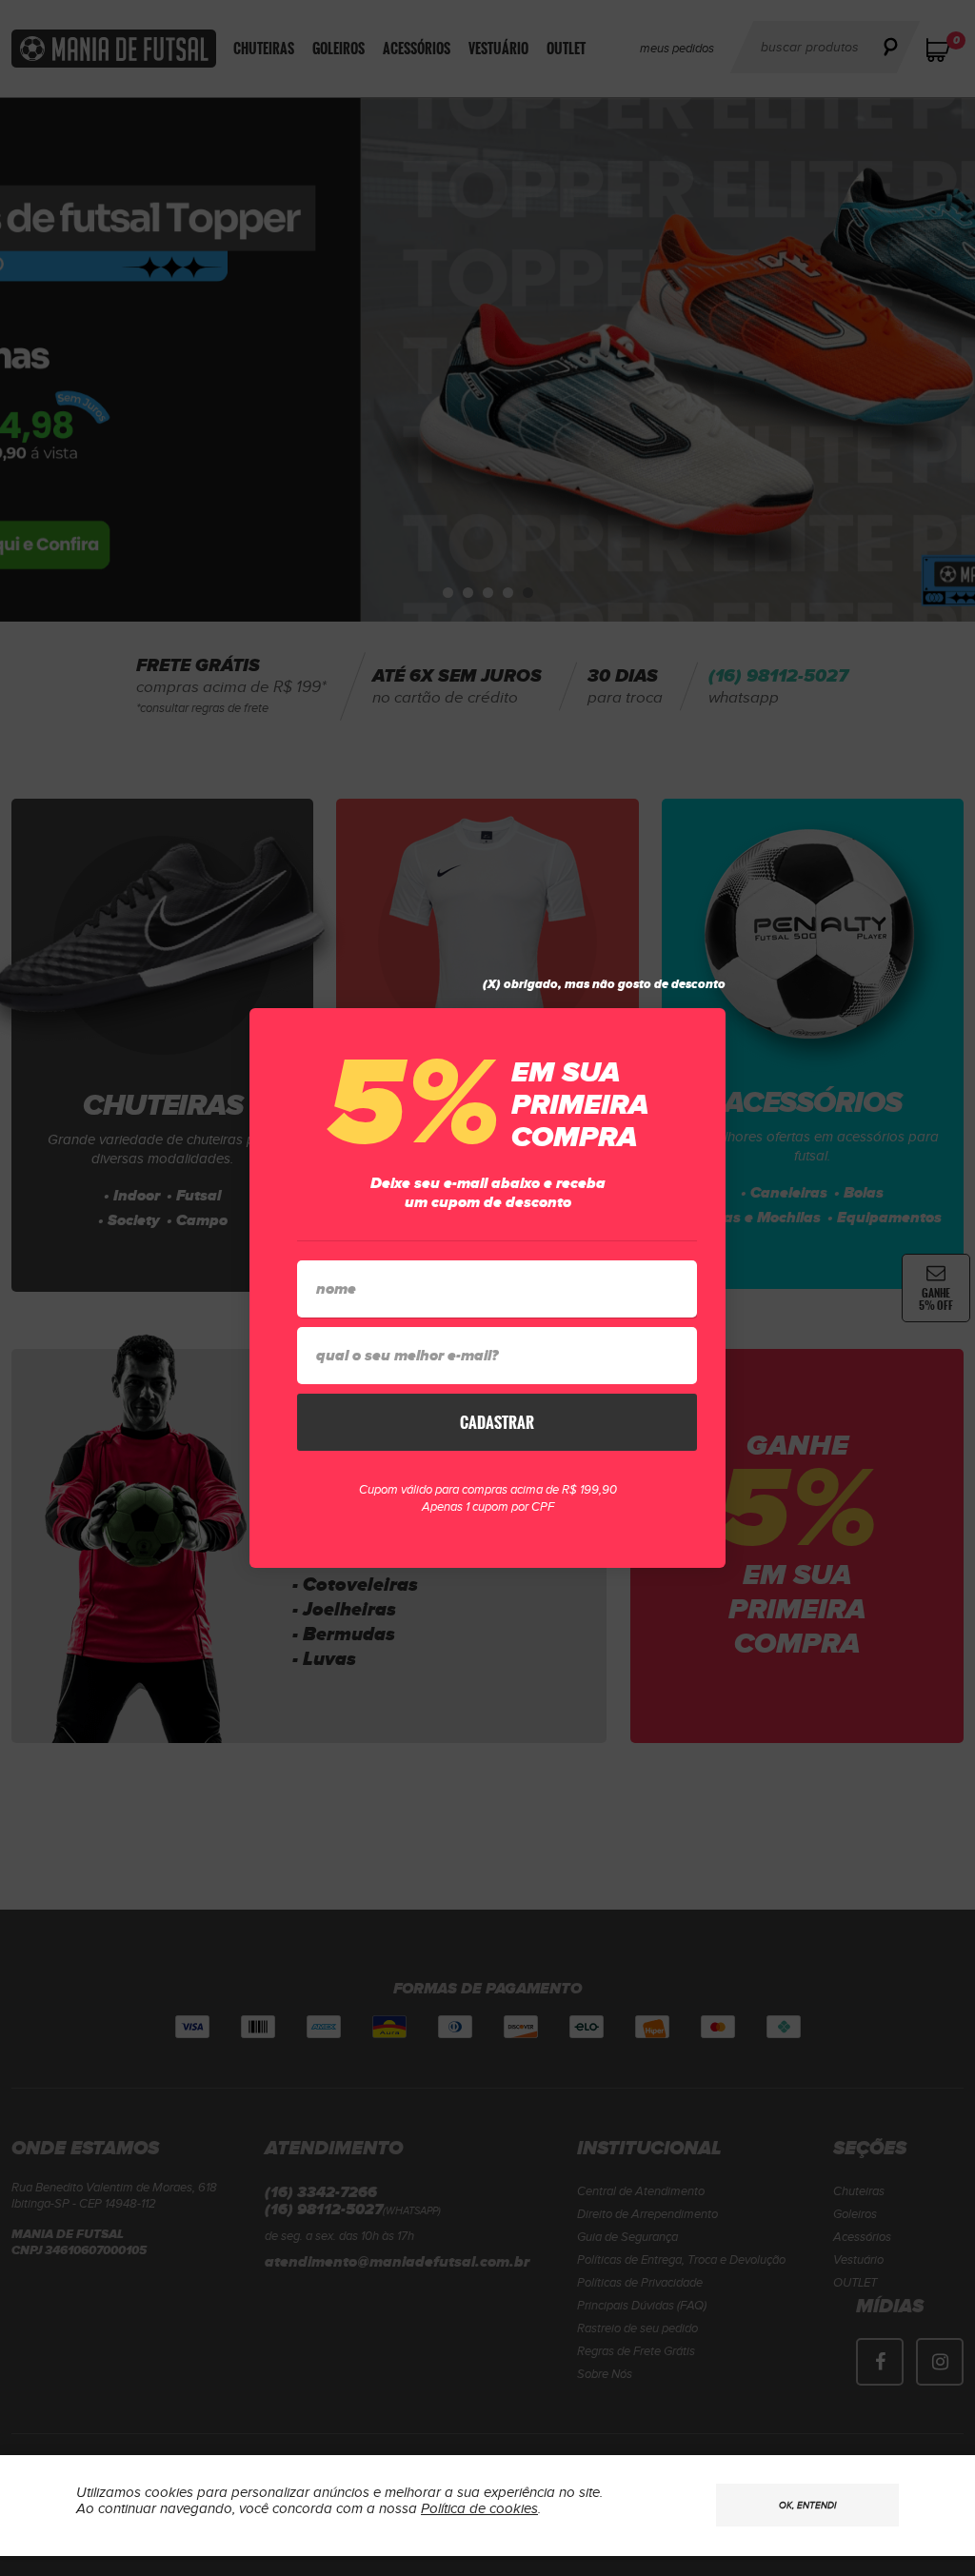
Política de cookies (479, 2509)
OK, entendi (807, 2506)
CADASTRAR (497, 1422)
